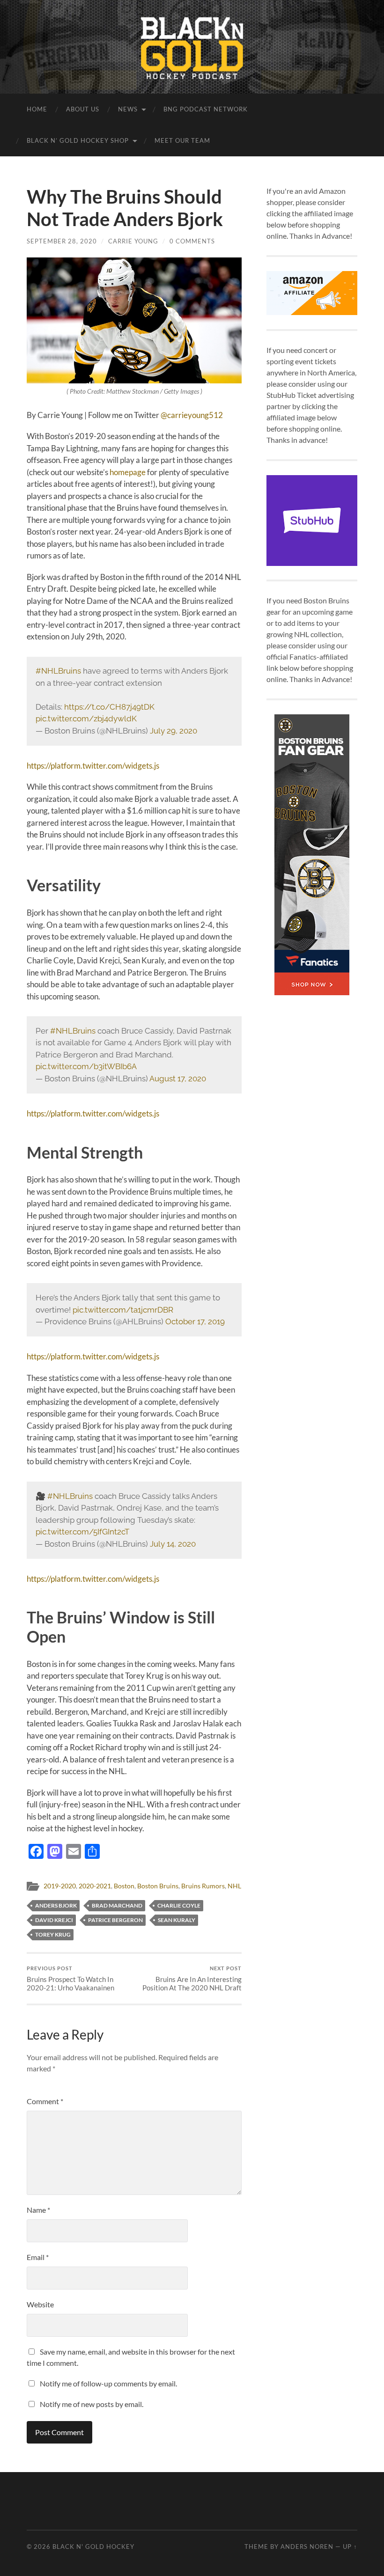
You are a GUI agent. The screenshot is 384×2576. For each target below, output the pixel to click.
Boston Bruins (158, 1886)
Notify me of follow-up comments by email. (108, 2383)
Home (37, 109)
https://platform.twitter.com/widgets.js (93, 766)
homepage (128, 472)
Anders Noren (307, 2547)
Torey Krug (53, 1934)
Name (38, 2210)
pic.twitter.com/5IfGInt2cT (82, 1532)
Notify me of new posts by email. (92, 2404)
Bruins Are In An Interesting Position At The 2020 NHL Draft (192, 1978)
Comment (45, 2101)
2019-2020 (60, 1886)
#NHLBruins (58, 671)
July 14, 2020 (173, 1544)
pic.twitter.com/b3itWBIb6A (86, 1066)
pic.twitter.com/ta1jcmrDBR (123, 1310)
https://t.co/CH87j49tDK (109, 707)
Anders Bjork (56, 1905)
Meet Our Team (182, 140)
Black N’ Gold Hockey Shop (78, 140)
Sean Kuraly (177, 1920)
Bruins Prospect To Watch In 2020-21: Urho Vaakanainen (70, 1978)
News (128, 109)
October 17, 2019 (195, 1321)
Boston (124, 1886)
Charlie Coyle (179, 1905)
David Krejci (54, 1920)
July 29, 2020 (174, 731)
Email (38, 2257)
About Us (83, 109)
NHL (234, 1886)
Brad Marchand (117, 1905)
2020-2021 (95, 1886)
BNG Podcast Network (206, 109)
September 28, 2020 (62, 241)
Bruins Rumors (203, 1886)
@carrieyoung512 (192, 415)
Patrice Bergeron (115, 1920)
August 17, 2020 (178, 1079)
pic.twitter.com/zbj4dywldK (86, 719)
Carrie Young (133, 241)
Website (40, 2304)
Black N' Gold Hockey (93, 2547)
